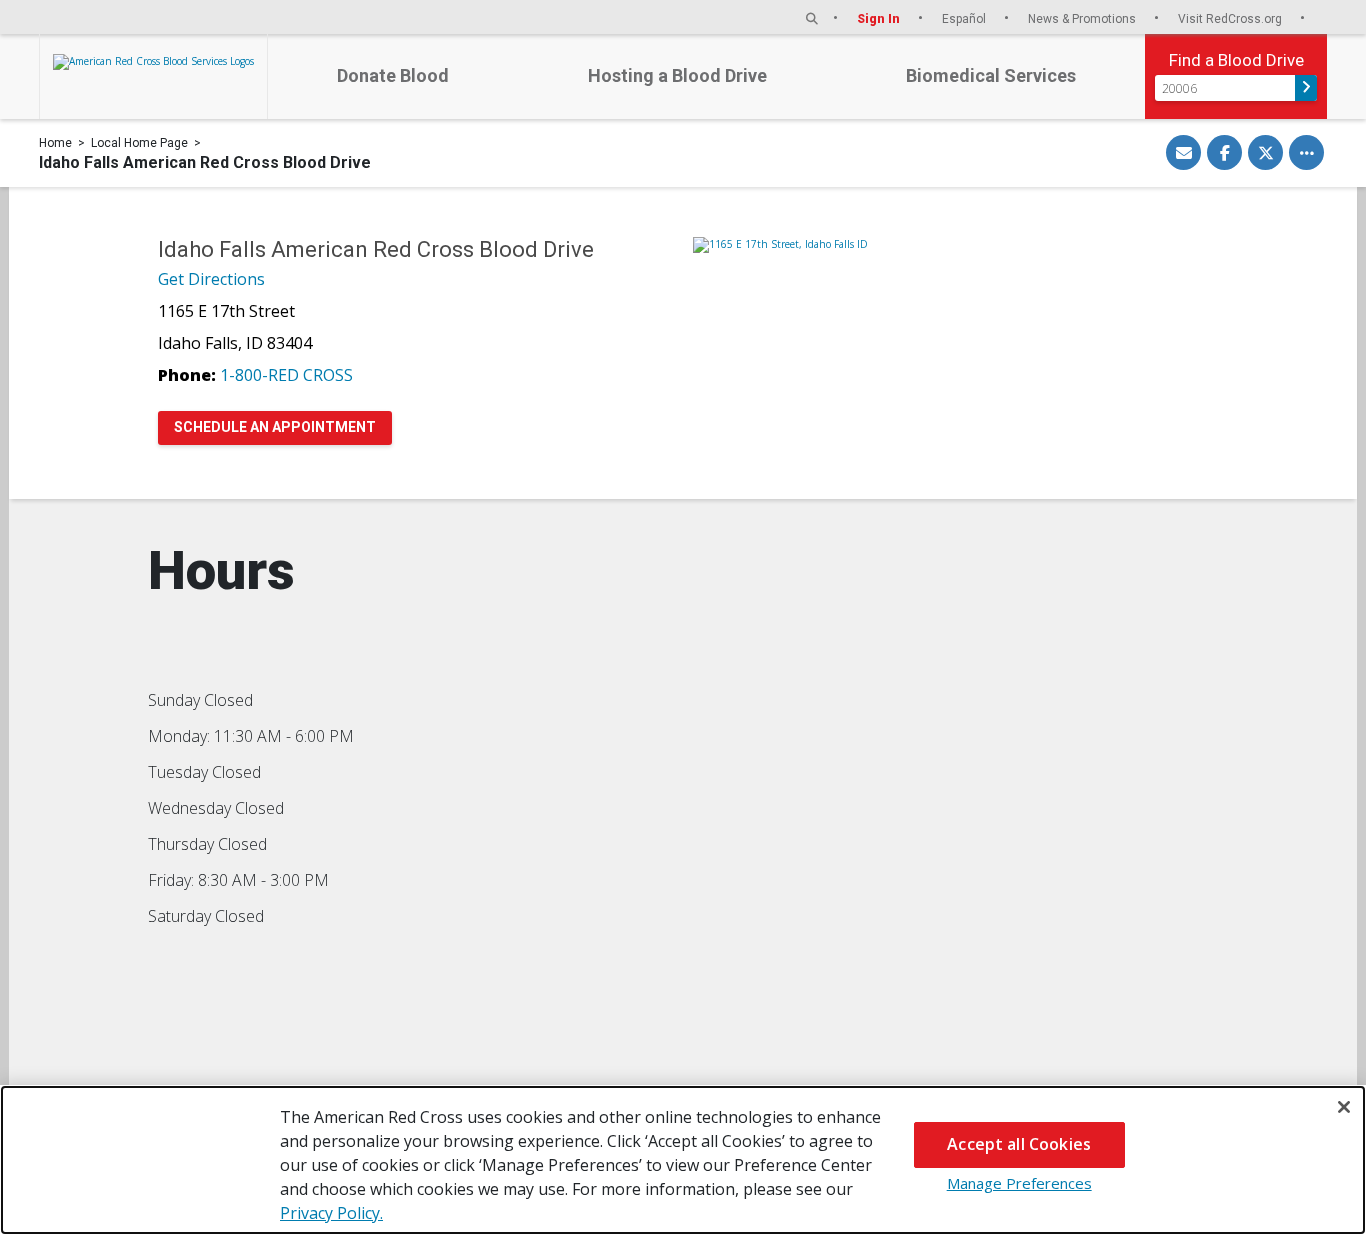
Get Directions (211, 279)
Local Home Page (139, 143)
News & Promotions (1083, 18)
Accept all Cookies (1019, 1144)
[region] (683, 1160)
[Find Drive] (1306, 88)
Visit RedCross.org (1231, 18)
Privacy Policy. (331, 1213)
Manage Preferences (1019, 1183)
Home (55, 143)
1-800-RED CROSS (286, 375)
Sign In (880, 18)
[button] (812, 18)
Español (965, 18)
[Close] (1344, 1107)
